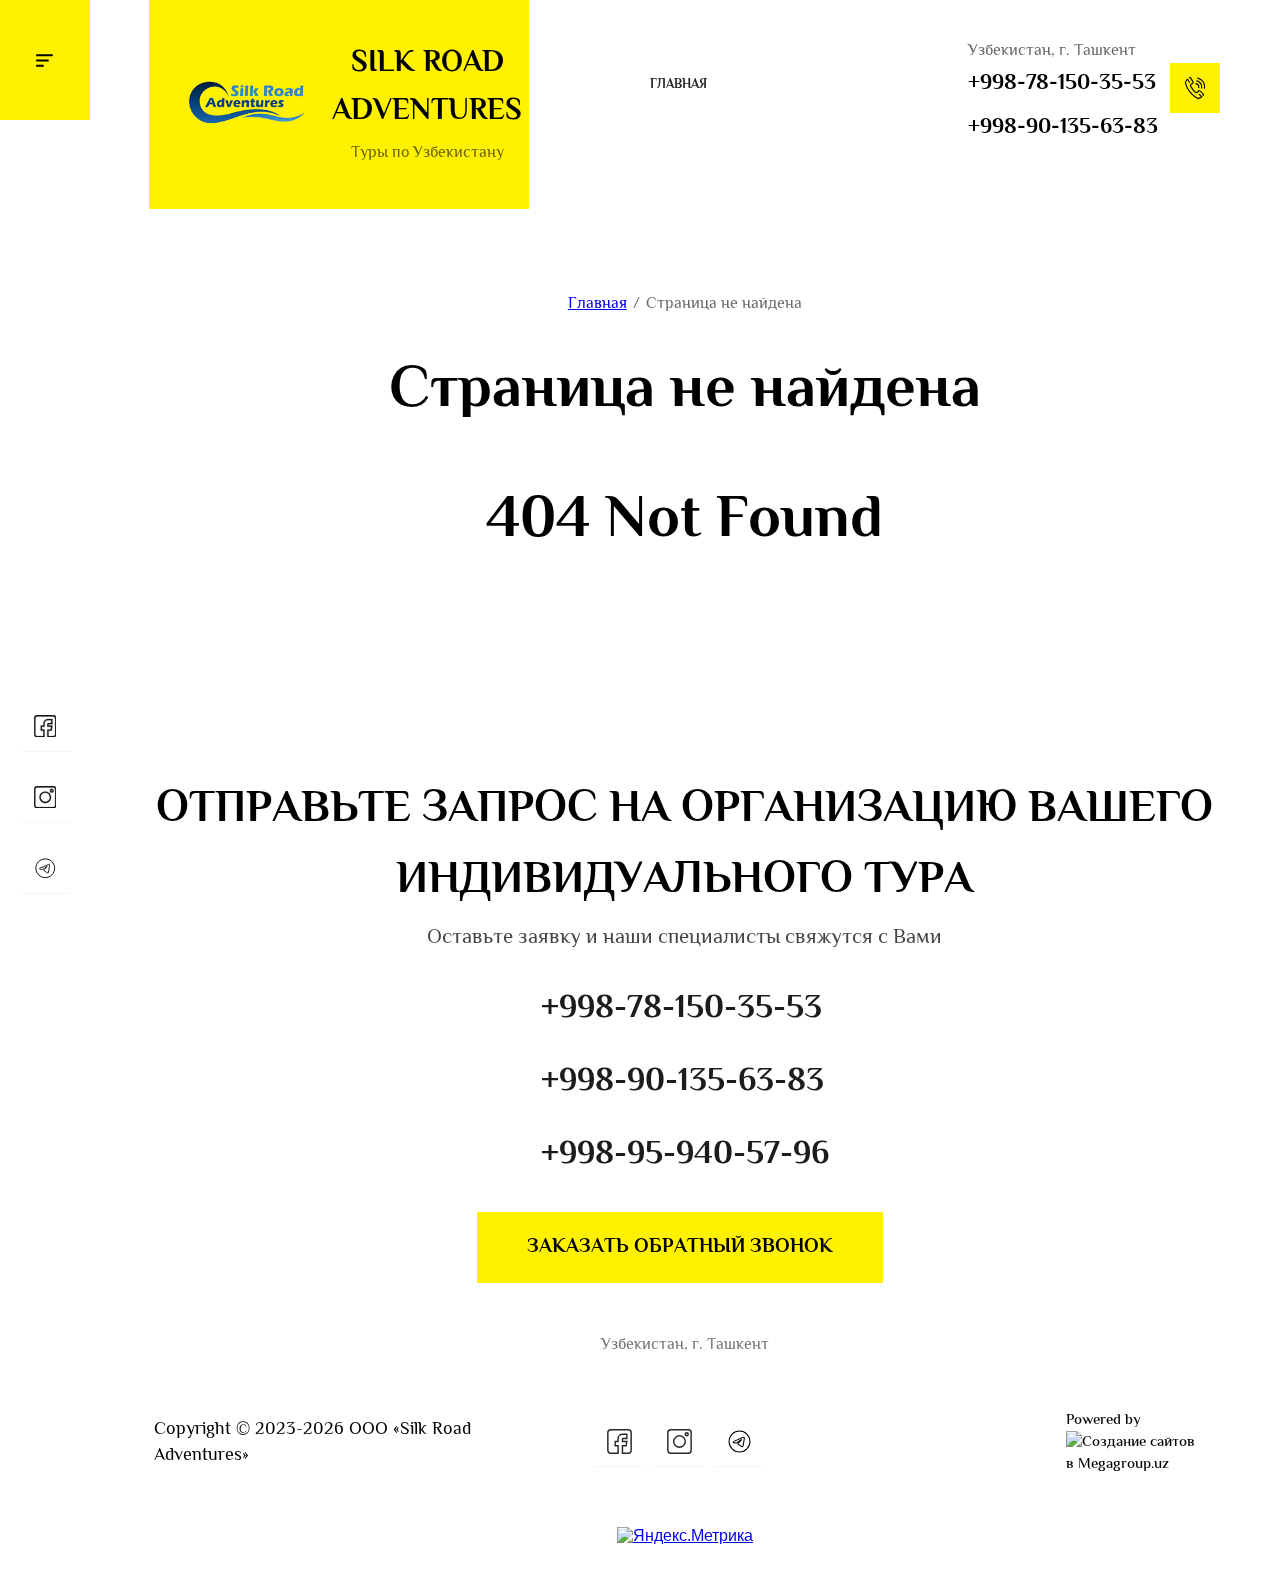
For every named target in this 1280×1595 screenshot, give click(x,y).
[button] (45, 60)
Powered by (1103, 1420)
